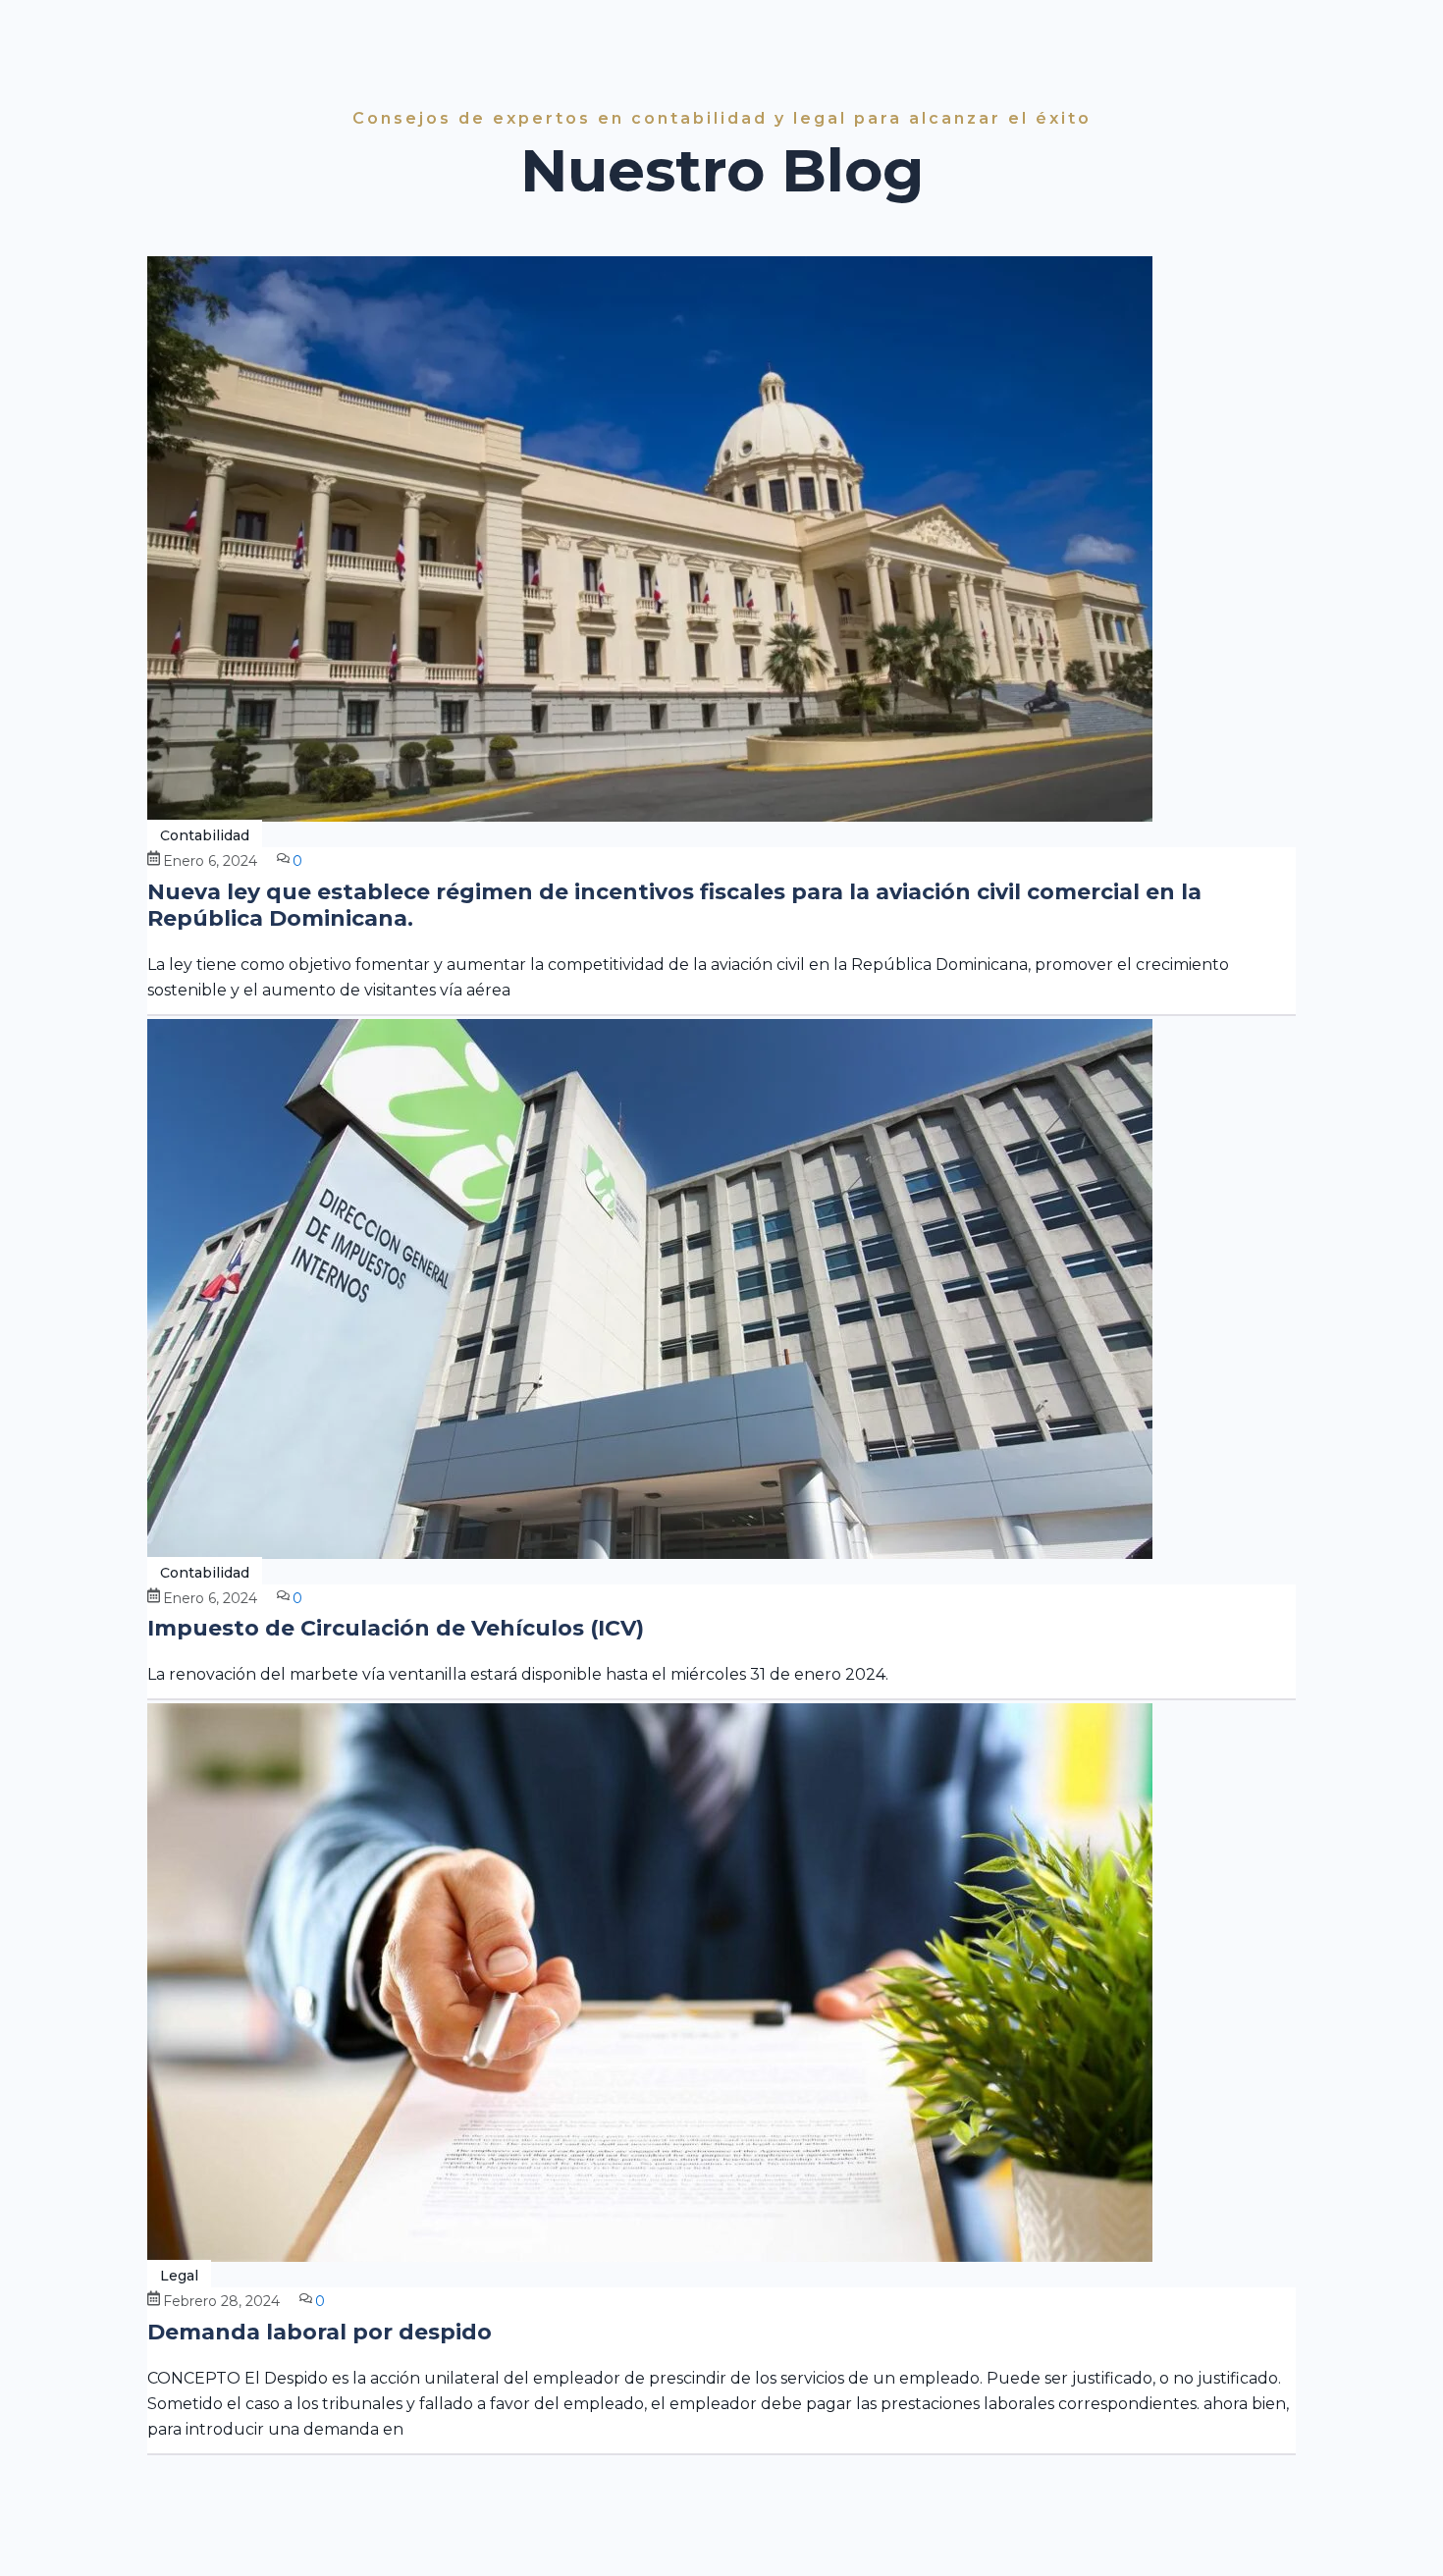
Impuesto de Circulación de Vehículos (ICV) (396, 1628)
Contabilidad (205, 835)
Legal (179, 2276)
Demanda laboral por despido (320, 2332)
